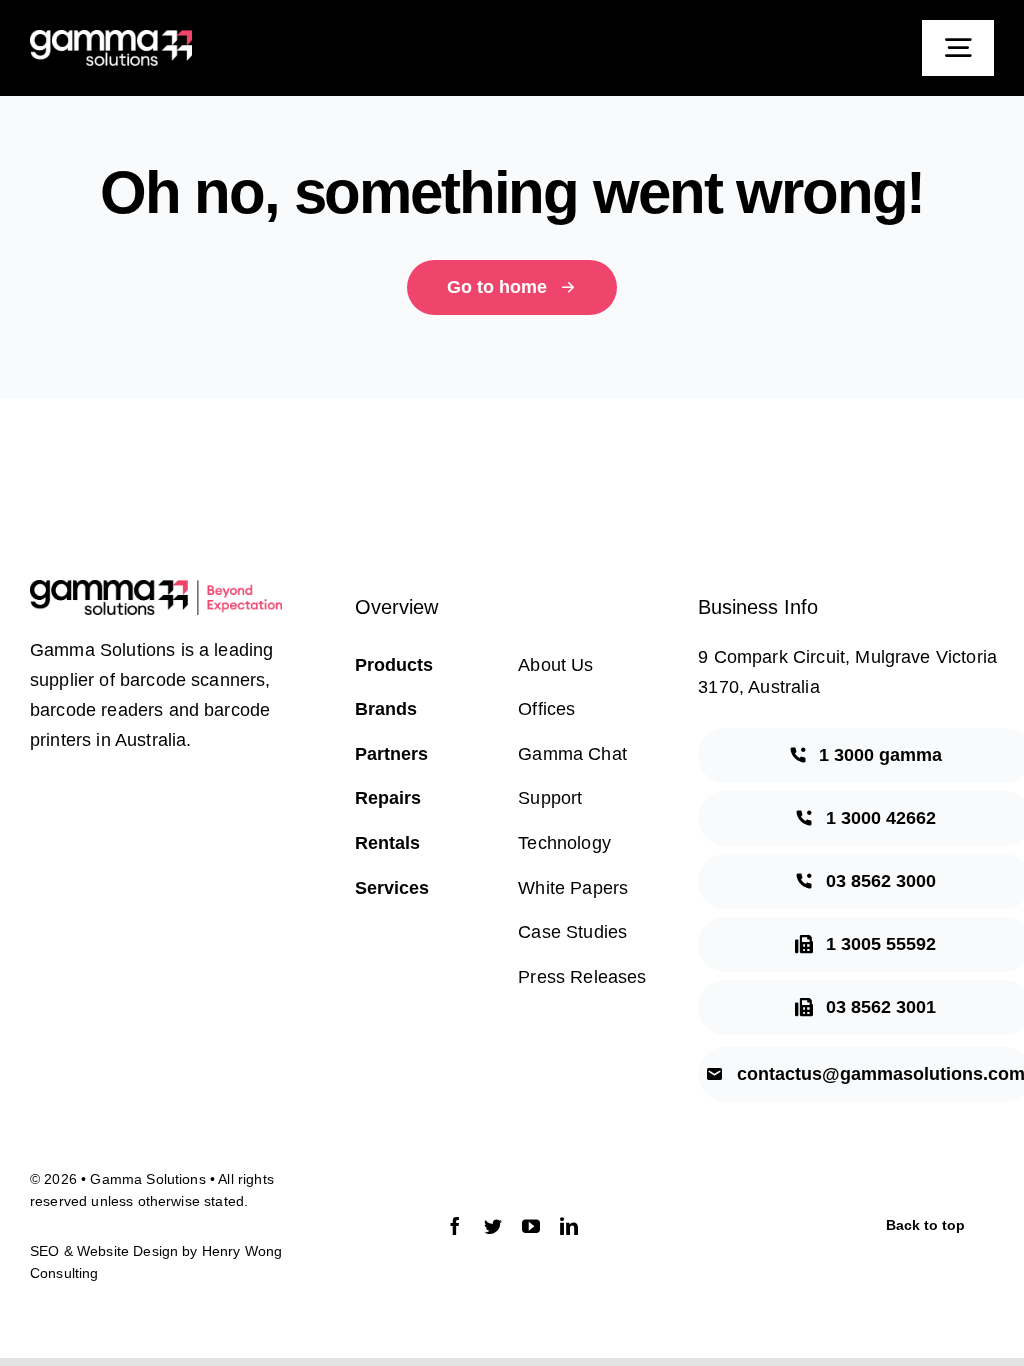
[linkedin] (569, 1226)
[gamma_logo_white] (111, 40)
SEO (44, 1251)
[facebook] (455, 1226)
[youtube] (531, 1226)
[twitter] (493, 1226)
